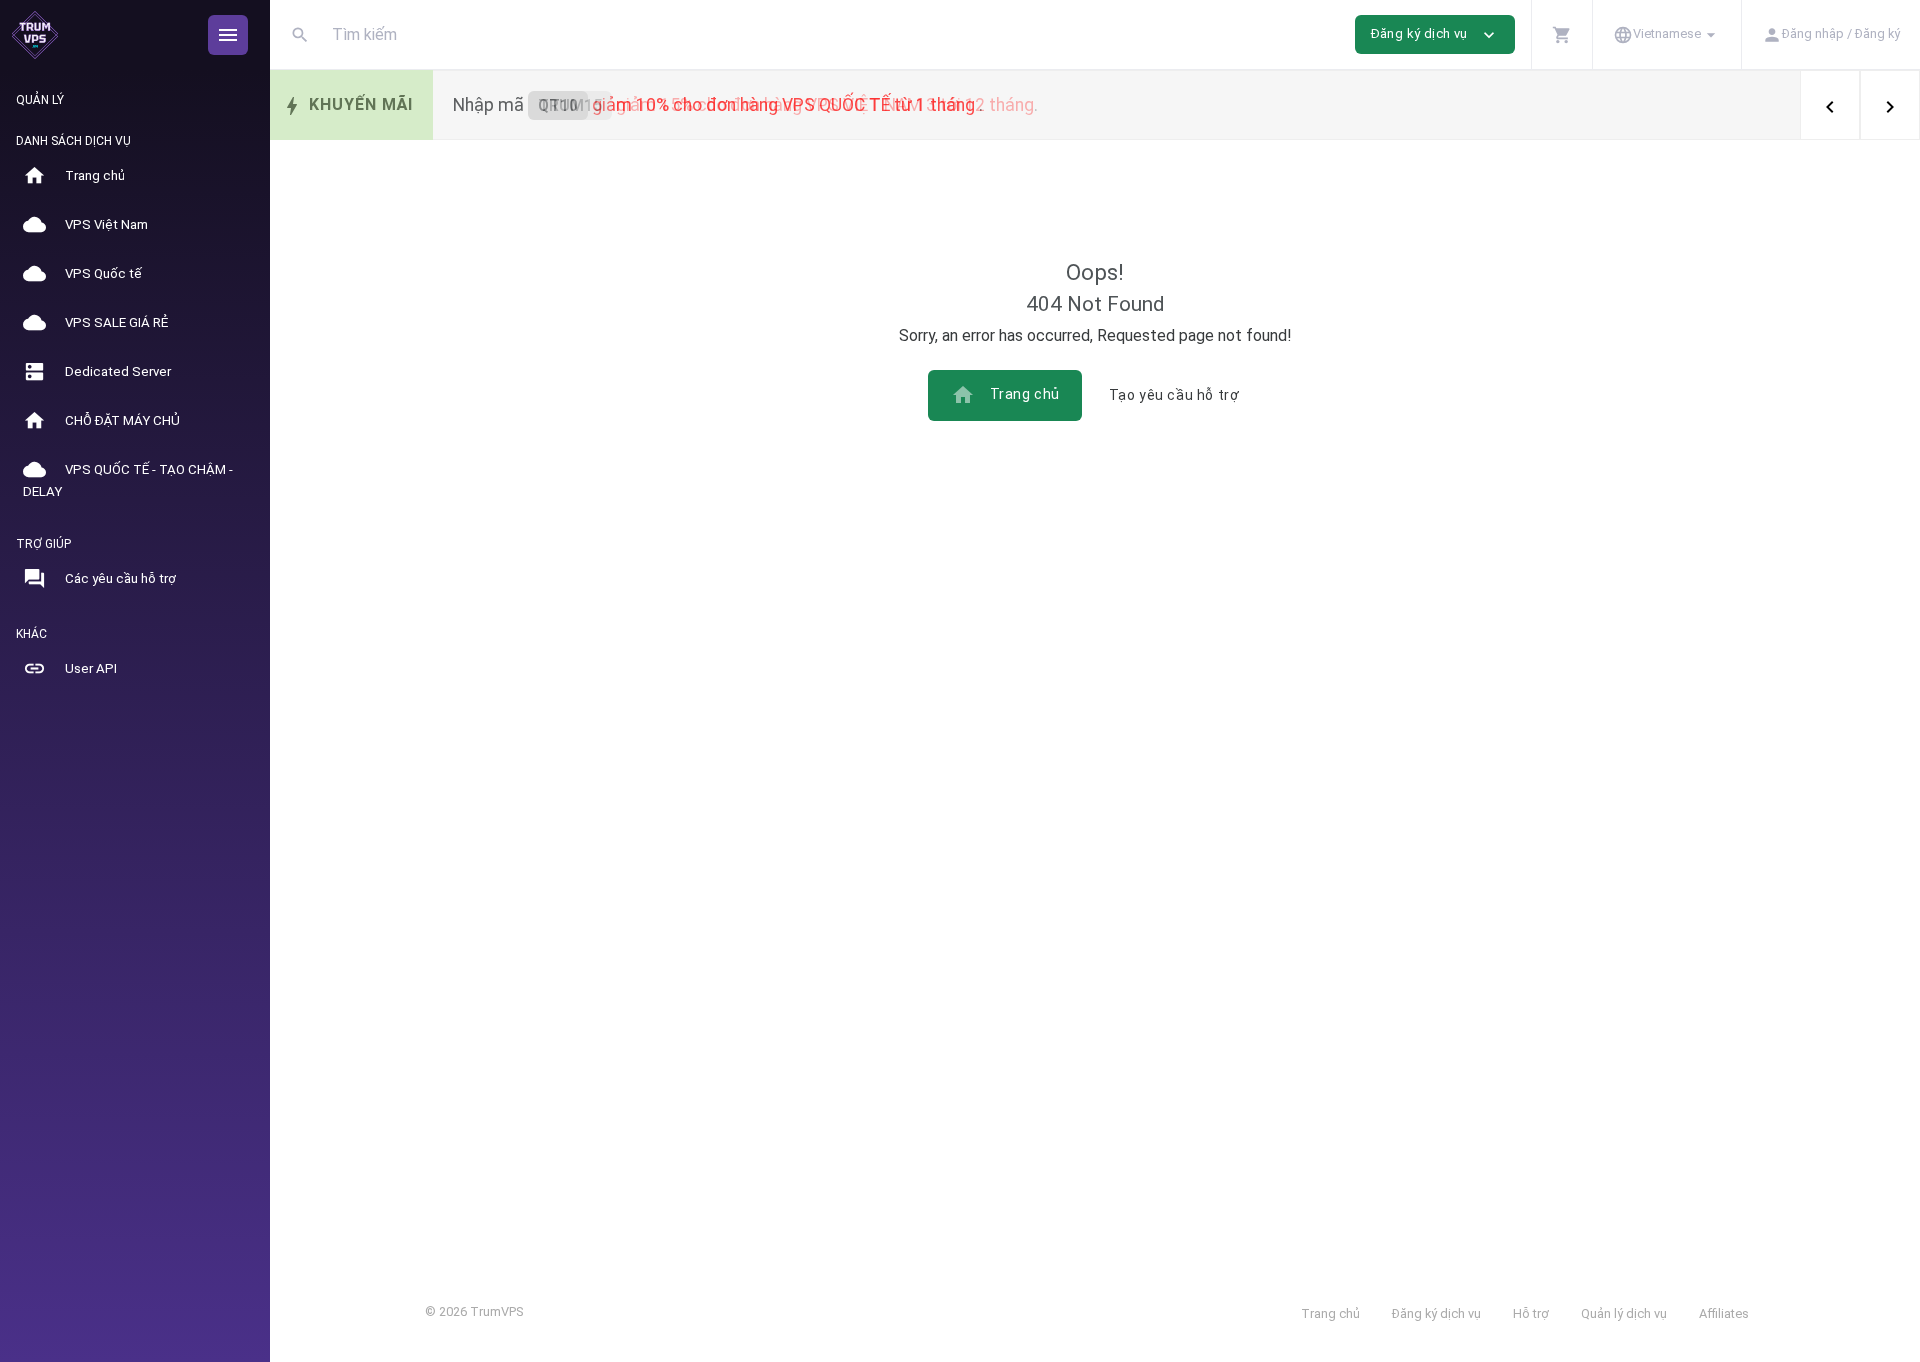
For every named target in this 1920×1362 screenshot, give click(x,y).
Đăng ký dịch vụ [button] (1435, 35)
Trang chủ (1005, 395)
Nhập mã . (745, 105)
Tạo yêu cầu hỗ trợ (1174, 395)
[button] (1561, 34)
